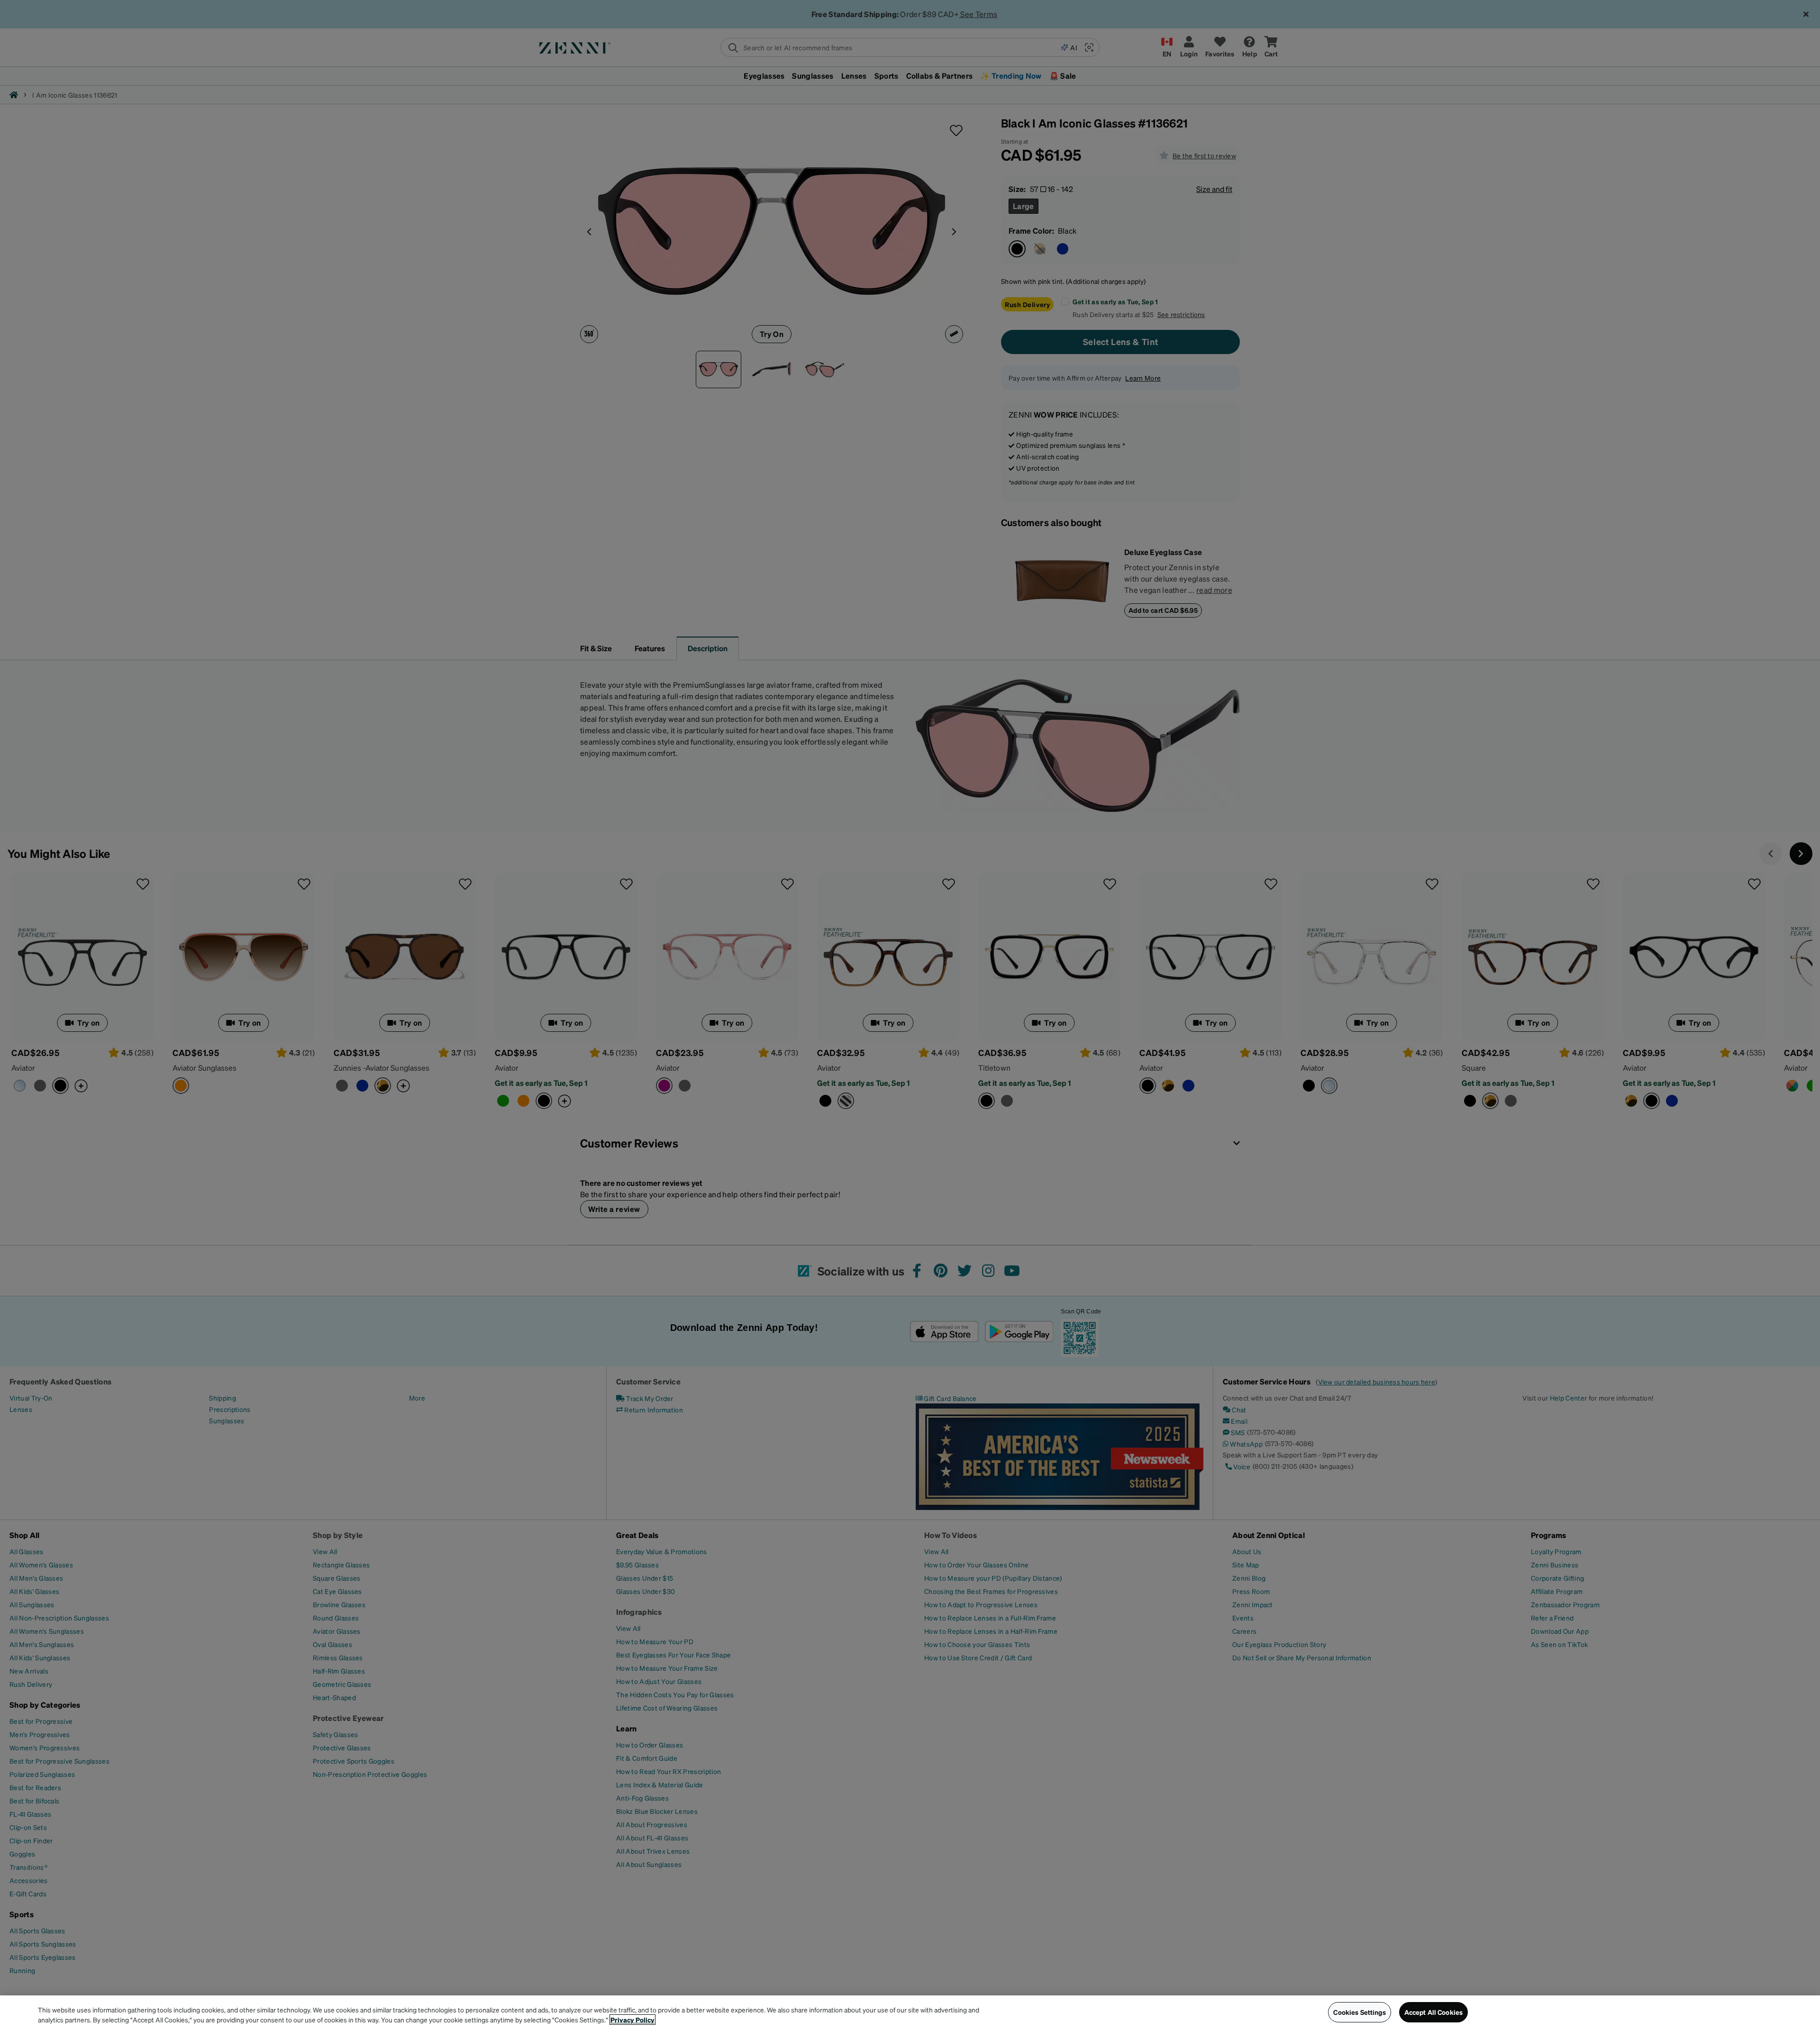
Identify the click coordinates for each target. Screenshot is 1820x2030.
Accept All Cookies (1434, 2012)
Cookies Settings (1359, 2012)
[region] (910, 2013)
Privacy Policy (632, 2020)
